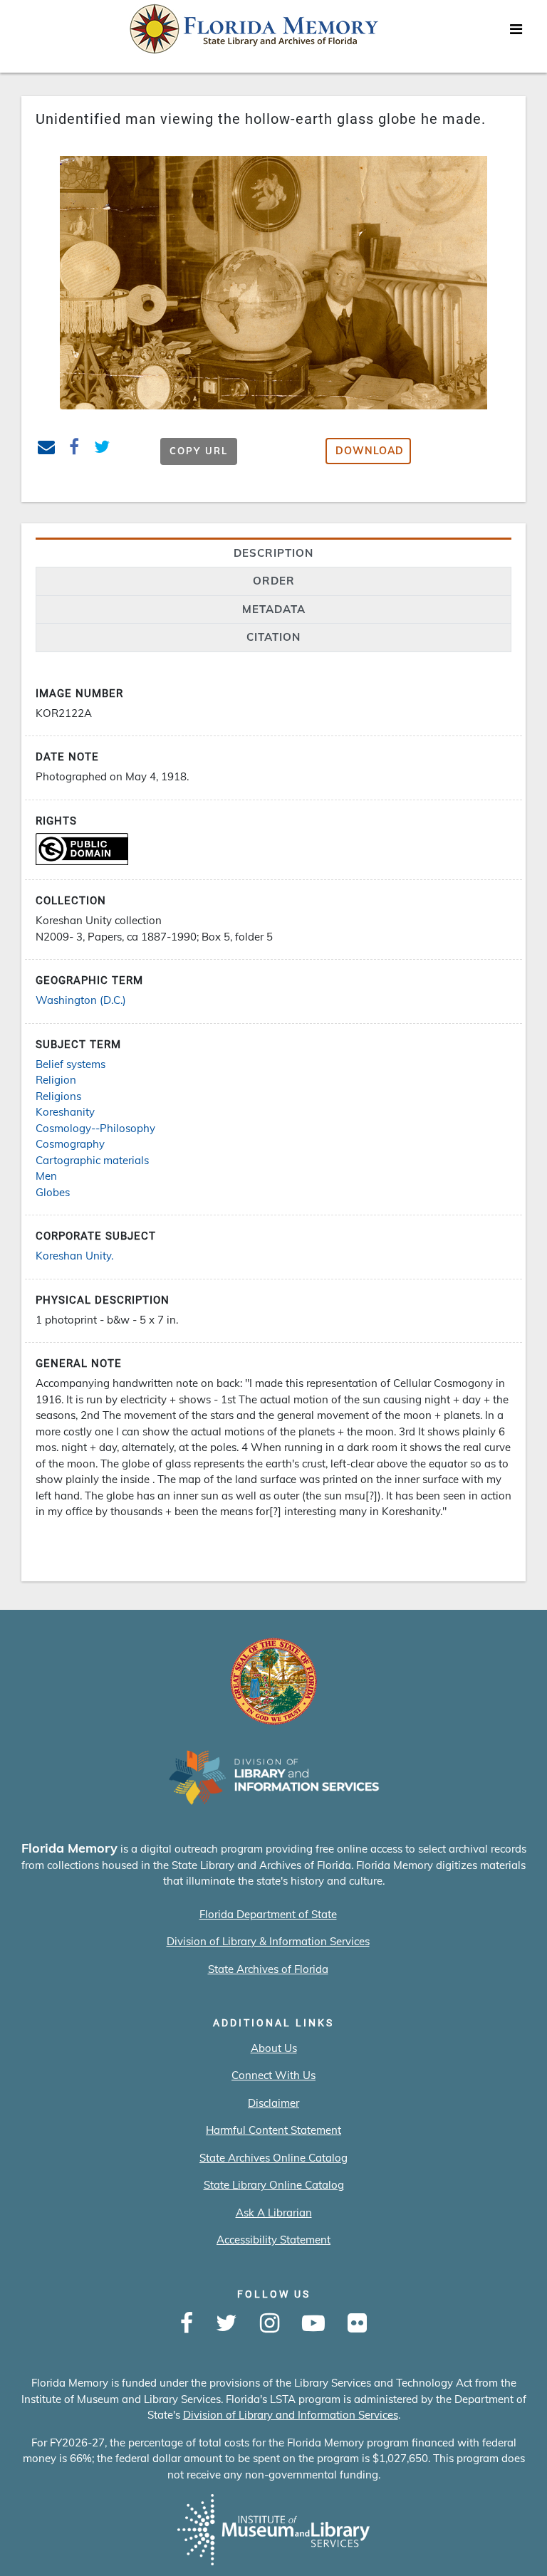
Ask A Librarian (274, 2213)
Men (46, 1176)
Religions (58, 1096)
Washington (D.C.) (81, 1000)
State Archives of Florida (268, 1969)
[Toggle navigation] (516, 33)
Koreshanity (65, 1112)
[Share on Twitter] (102, 449)
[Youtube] (313, 2324)
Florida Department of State (268, 1914)
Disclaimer (273, 2103)
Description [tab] (273, 553)
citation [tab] (273, 637)
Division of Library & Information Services (268, 1941)
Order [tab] (274, 581)
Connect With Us (273, 2075)
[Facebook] (187, 2324)
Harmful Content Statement (273, 2130)
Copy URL (199, 451)
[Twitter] (226, 2324)
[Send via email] (47, 449)
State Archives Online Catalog (273, 2158)
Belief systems (71, 1064)
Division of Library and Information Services (291, 2415)
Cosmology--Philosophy (95, 1128)
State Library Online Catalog (274, 2185)
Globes (53, 1192)
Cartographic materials (92, 1160)
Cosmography (70, 1144)
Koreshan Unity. (74, 1256)
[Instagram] (270, 2324)
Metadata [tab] (274, 609)
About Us (274, 2048)
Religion (56, 1080)
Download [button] (370, 451)
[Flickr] (357, 2324)
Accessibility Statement (273, 2240)
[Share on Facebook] (74, 449)
